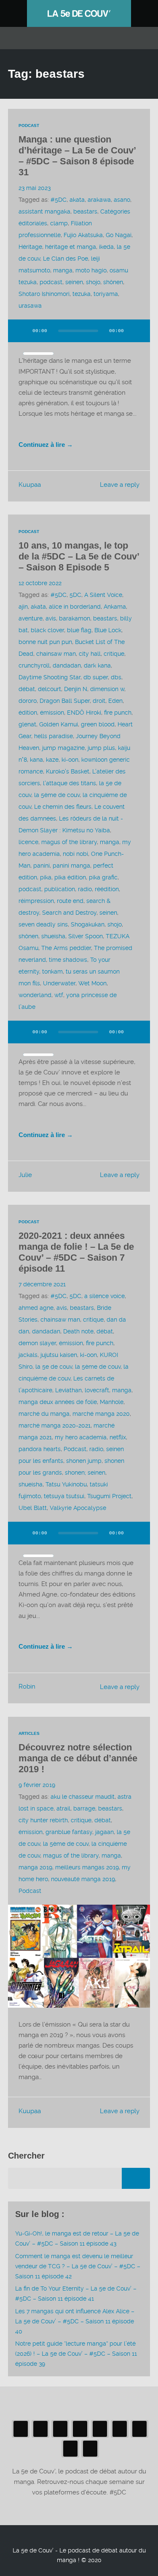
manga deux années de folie (58, 1402)
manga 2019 (35, 1867)
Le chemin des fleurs (63, 807)
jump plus (101, 748)
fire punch (118, 713)
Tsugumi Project (109, 1496)
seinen (74, 282)
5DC (75, 595)
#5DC (59, 200)
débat (27, 689)
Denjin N (76, 689)
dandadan (67, 665)
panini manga (71, 866)
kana (36, 760)
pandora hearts (40, 1449)
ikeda (106, 247)
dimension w (107, 689)
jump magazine (63, 748)
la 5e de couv (54, 1367)
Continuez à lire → (46, 445)
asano (122, 200)
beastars (85, 211)
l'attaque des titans (70, 783)
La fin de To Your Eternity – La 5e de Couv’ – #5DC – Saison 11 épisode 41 (76, 2294)
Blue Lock (108, 630)
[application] (79, 336)
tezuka (82, 294)
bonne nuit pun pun (45, 642)
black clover (47, 630)
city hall (90, 654)
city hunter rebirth (43, 1820)
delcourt (50, 689)
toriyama (106, 294)
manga (63, 270)
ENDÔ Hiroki (84, 713)
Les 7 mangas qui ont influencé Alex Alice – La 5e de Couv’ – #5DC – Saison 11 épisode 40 (75, 2321)
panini (42, 866)
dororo (28, 701)
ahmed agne (36, 1308)
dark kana (97, 665)
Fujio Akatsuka (83, 235)
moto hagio (91, 270)
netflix (118, 1437)
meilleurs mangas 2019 (87, 1867)
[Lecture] (22, 331)
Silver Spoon (86, 936)
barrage (84, 1808)
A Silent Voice (103, 595)
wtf (59, 995)
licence (28, 842)
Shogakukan (88, 924)
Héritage (30, 247)
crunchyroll (34, 665)
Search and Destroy (69, 913)
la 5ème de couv (57, 795)
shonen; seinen (85, 1473)
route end (70, 901)
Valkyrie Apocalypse (78, 1508)
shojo (93, 282)
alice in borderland (75, 607)
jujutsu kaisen (59, 1355)
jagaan (104, 1832)
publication (60, 889)
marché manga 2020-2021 (55, 1425)
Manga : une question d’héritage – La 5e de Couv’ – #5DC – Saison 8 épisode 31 (77, 156)
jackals (28, 1355)
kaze (52, 760)
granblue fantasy (69, 1832)
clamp (59, 223)
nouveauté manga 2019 (83, 1879)
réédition (107, 889)
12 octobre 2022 (40, 583)
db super (96, 677)
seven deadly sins (43, 924)
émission (52, 713)
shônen (113, 282)
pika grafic (103, 877)
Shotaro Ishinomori (44, 294)
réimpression (36, 901)
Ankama (115, 607)
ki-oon (70, 760)
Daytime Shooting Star (50, 677)
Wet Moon (92, 983)
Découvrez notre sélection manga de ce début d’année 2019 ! (78, 1758)
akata (77, 200)
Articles (29, 1733)
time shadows (68, 960)
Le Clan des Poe (66, 259)
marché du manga (44, 1414)
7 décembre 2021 (42, 1284)
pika (46, 877)
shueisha (53, 936)
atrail (63, 1808)
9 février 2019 (37, 1785)
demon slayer (37, 1343)
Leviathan (68, 1390)
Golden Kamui (59, 724)
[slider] (38, 354)
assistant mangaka (44, 211)
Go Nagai (119, 235)
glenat (27, 724)
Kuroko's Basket (68, 771)
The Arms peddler (66, 948)
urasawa (30, 306)
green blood (98, 724)
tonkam (52, 971)
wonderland (35, 995)
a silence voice (104, 1296)
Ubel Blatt (33, 1508)
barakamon (75, 618)
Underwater (59, 983)
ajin (23, 607)
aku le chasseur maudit (83, 1797)
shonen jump (84, 1461)
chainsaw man (56, 654)
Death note (78, 1331)
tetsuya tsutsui (64, 1496)
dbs (116, 677)
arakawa (99, 200)
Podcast (29, 125)
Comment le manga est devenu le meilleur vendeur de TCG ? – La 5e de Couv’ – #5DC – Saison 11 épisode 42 (78, 2266)
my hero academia (81, 1437)
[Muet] (136, 331)
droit (99, 701)
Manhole (112, 1402)
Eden (115, 701)
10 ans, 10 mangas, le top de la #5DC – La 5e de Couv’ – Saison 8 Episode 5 (79, 556)
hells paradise (54, 736)
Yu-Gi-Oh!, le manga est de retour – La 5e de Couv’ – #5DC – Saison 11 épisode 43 (77, 2238)
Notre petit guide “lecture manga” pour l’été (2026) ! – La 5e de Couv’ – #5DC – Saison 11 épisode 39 (76, 2354)
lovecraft (97, 1390)
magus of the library (69, 842)
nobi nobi (75, 854)
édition (28, 713)
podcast (51, 282)
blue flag (79, 630)
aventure (31, 618)
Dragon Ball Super (65, 701)
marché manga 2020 (101, 1414)
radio (85, 889)
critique (114, 654)
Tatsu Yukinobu (66, 1484)
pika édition (70, 877)
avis (51, 618)
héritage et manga (71, 247)
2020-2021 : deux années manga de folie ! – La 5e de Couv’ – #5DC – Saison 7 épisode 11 (76, 1252)
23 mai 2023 (35, 188)
